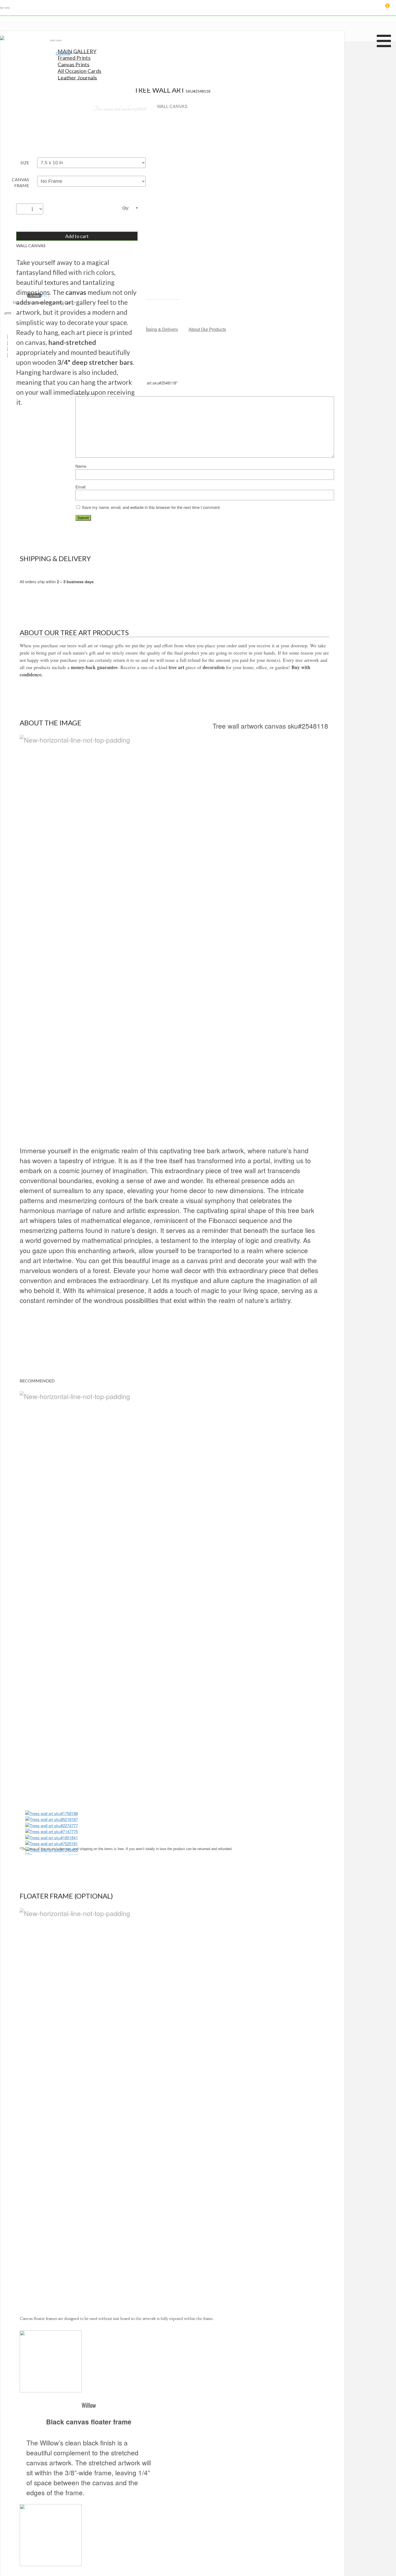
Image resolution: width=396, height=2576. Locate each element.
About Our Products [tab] (207, 329)
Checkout (63, 53)
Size (25, 162)
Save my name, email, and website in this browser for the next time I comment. (151, 507)
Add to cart (77, 236)
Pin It (46, 295)
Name (81, 466)
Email (80, 487)
